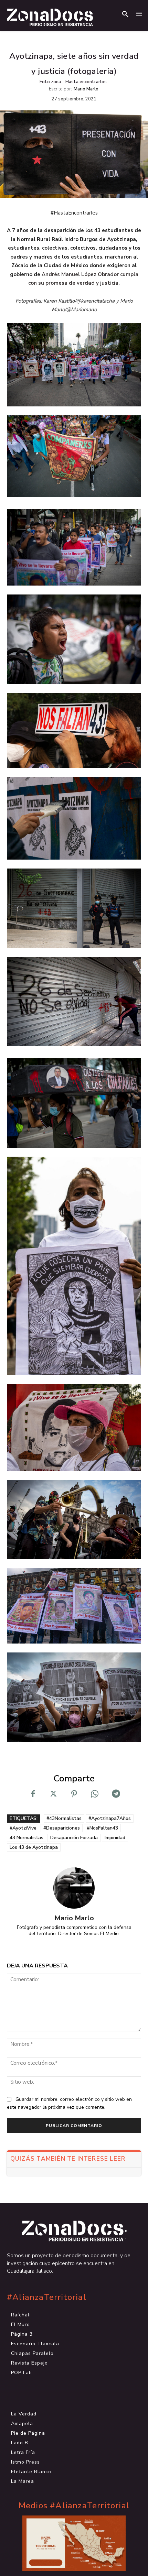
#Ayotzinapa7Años (110, 1818)
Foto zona (50, 82)
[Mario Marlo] (74, 1888)
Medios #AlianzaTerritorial (74, 2506)
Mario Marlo (86, 89)
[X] (53, 1794)
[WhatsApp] (95, 1794)
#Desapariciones (62, 1828)
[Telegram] (115, 1794)
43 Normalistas (27, 1838)
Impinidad (115, 1838)
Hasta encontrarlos (86, 82)
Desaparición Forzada (74, 1838)
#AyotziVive (23, 1828)
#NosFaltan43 (102, 1828)
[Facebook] (33, 1794)
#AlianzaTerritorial (47, 2297)
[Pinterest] (74, 1794)
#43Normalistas (64, 1818)
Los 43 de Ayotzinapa (34, 1847)
